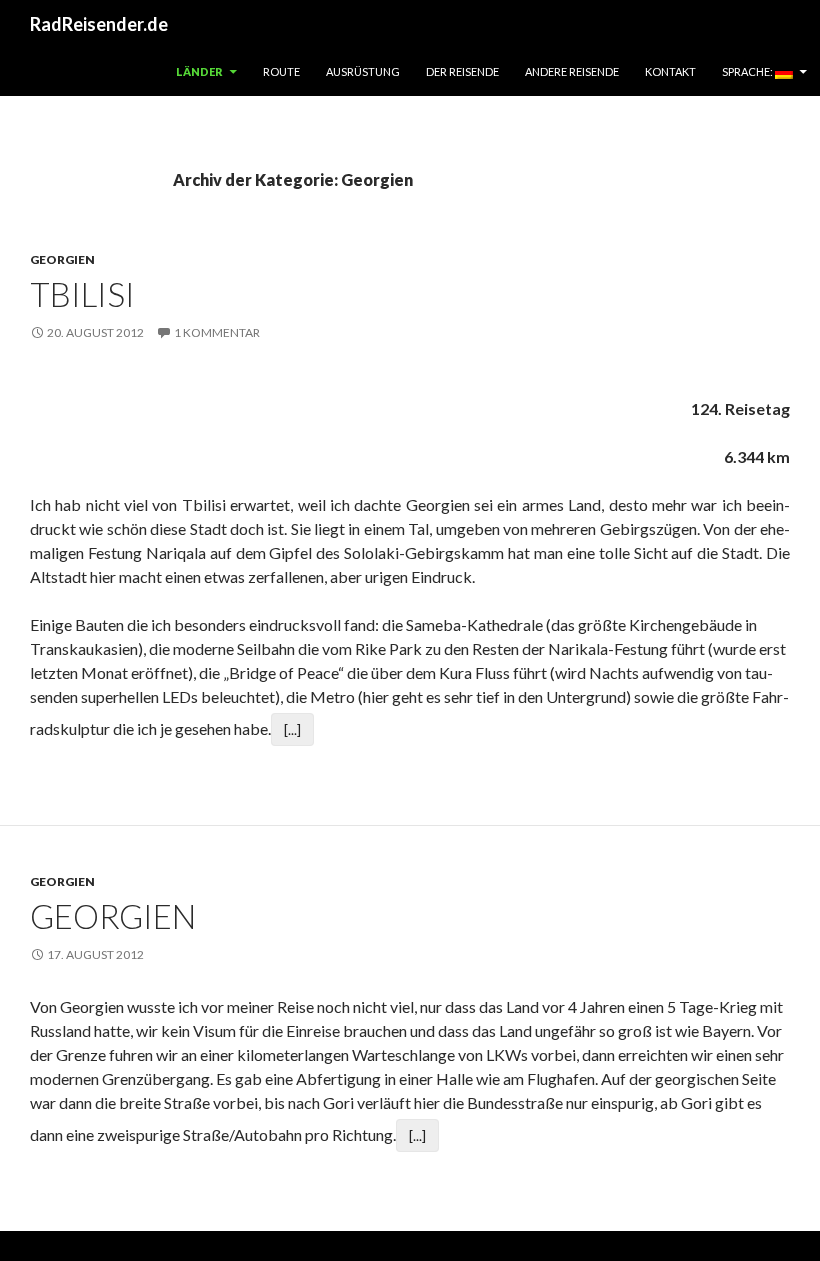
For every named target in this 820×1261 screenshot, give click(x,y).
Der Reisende (462, 71)
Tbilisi (82, 294)
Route (281, 71)
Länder (199, 71)
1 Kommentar (217, 332)
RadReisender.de (99, 24)
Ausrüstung (363, 71)
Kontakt (670, 71)
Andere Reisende (572, 71)
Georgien (62, 259)
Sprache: (748, 71)
